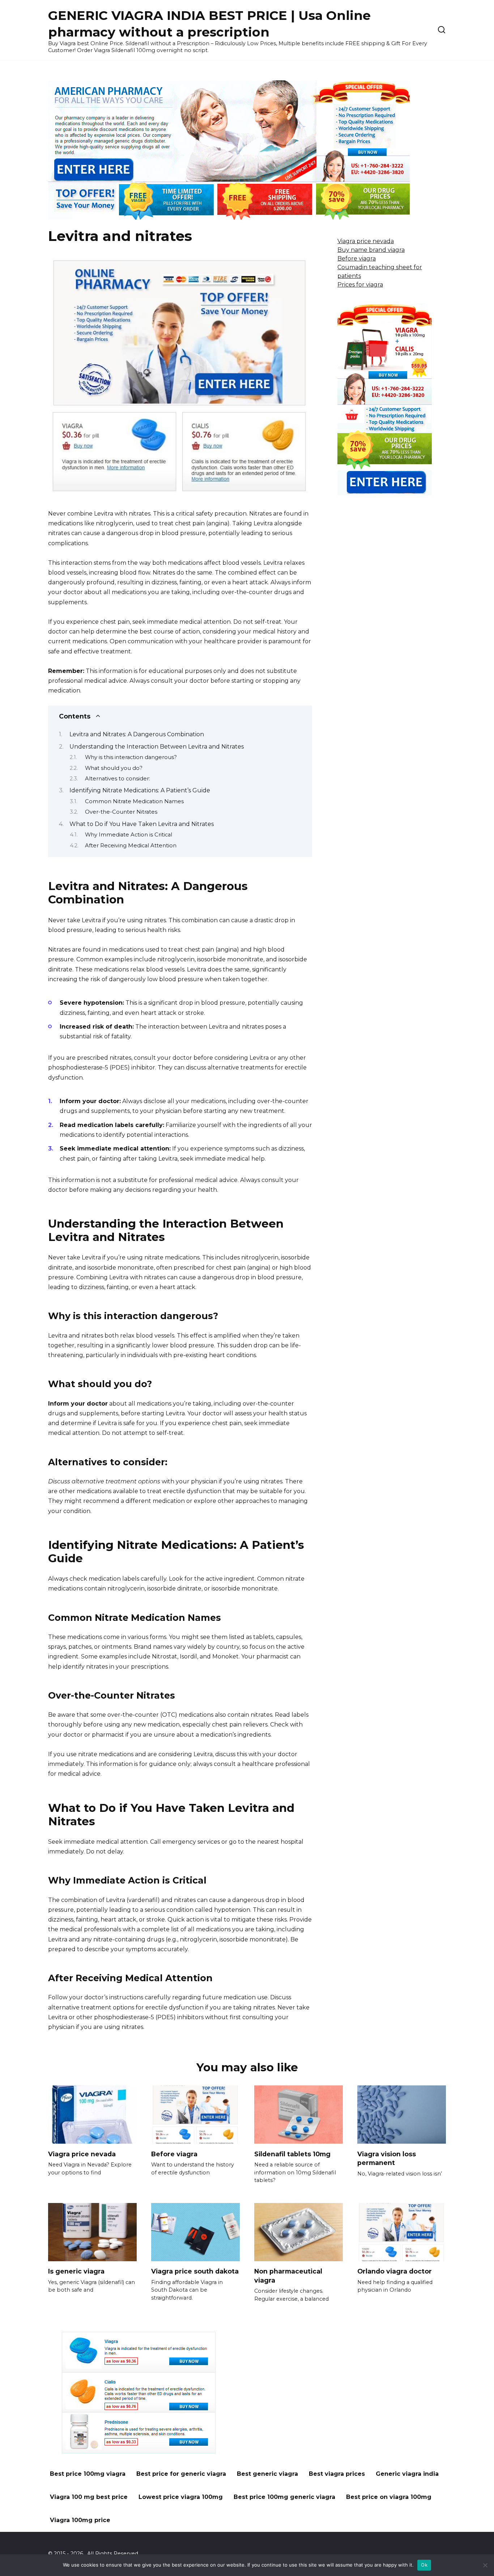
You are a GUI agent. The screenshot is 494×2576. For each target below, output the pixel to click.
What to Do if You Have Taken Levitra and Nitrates (142, 824)
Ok (424, 2565)
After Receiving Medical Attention (131, 846)
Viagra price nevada (366, 241)
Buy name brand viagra (371, 250)
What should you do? (114, 768)
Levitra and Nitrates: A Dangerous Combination (137, 734)
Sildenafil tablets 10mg (292, 2154)
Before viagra (357, 259)
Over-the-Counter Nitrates (121, 812)
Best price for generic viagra (181, 2474)
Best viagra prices (337, 2474)
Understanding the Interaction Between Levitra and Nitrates (157, 747)
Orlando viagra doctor (395, 2271)
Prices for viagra (360, 285)
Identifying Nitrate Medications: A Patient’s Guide (140, 790)
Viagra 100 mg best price (89, 2497)
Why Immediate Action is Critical (129, 835)
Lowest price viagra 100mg (181, 2497)
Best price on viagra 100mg (389, 2497)
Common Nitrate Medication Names (134, 801)
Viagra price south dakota (195, 2271)
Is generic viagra (76, 2271)
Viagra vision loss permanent (387, 2158)
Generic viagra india (407, 2474)
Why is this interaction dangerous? (131, 757)
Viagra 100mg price (80, 2520)
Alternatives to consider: (118, 779)
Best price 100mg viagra (88, 2474)
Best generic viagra (267, 2474)
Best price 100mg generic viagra (284, 2497)
